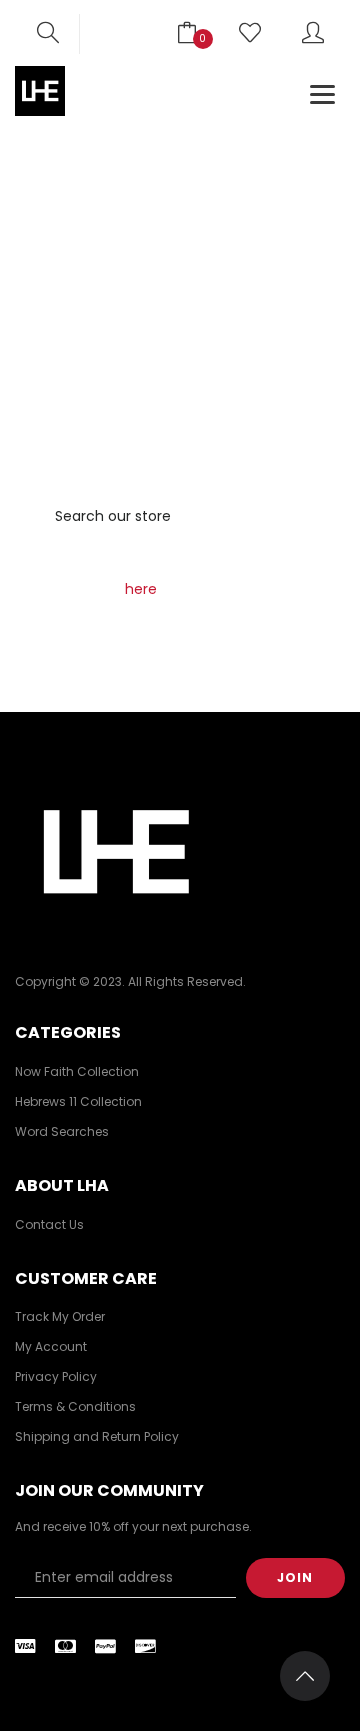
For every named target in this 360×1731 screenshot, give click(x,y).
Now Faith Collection (77, 1071)
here (141, 589)
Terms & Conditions (75, 1406)
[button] (48, 34)
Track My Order (60, 1316)
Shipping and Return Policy (97, 1436)
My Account (51, 1346)
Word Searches (62, 1131)
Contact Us (49, 1224)
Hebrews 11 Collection (78, 1101)
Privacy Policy (56, 1376)
